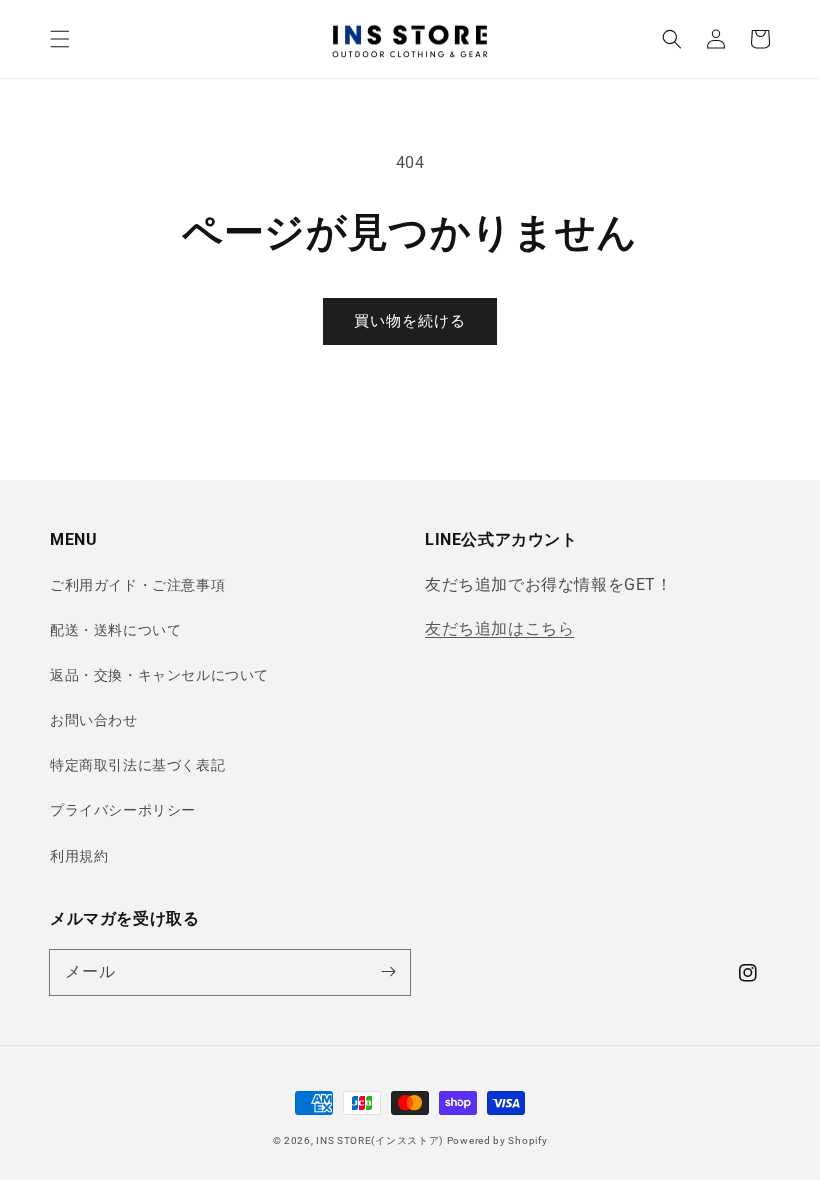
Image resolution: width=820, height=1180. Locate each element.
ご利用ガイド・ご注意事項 (137, 585)
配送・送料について (115, 630)
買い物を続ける (410, 321)
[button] (60, 39)
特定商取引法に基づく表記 (137, 765)
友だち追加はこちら (499, 628)
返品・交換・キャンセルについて (159, 675)
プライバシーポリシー (123, 810)
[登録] (388, 972)
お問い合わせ (94, 720)
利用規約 (79, 856)
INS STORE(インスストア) (379, 1140)
